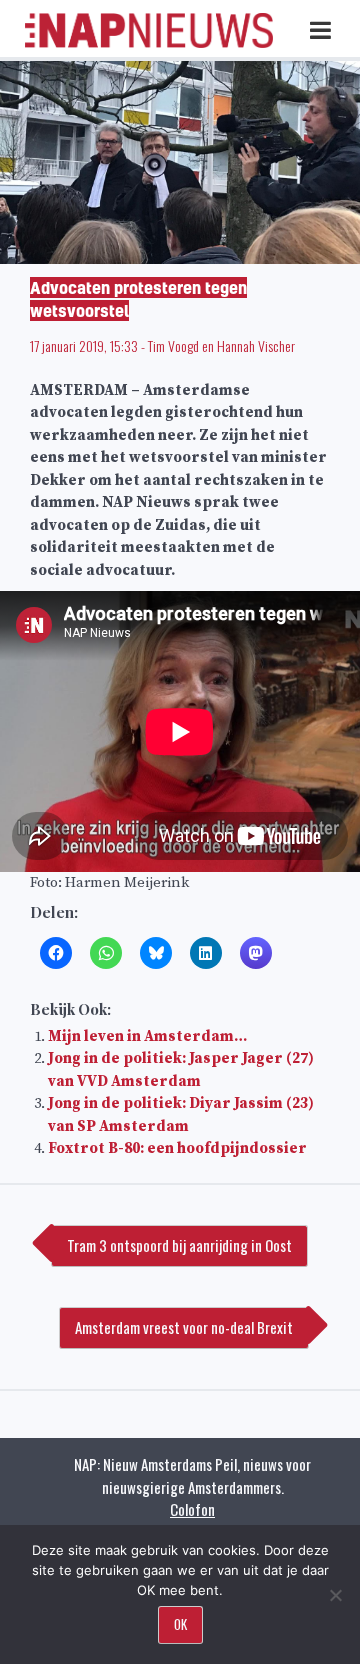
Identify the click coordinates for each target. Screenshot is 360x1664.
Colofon (192, 1509)
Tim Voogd (173, 345)
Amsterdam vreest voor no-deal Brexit (184, 1327)
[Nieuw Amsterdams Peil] (149, 43)
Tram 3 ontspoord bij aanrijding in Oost (179, 1245)
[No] (335, 1595)
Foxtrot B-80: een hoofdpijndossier (177, 1148)
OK (180, 1624)
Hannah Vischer (256, 345)
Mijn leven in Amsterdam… (147, 1036)
